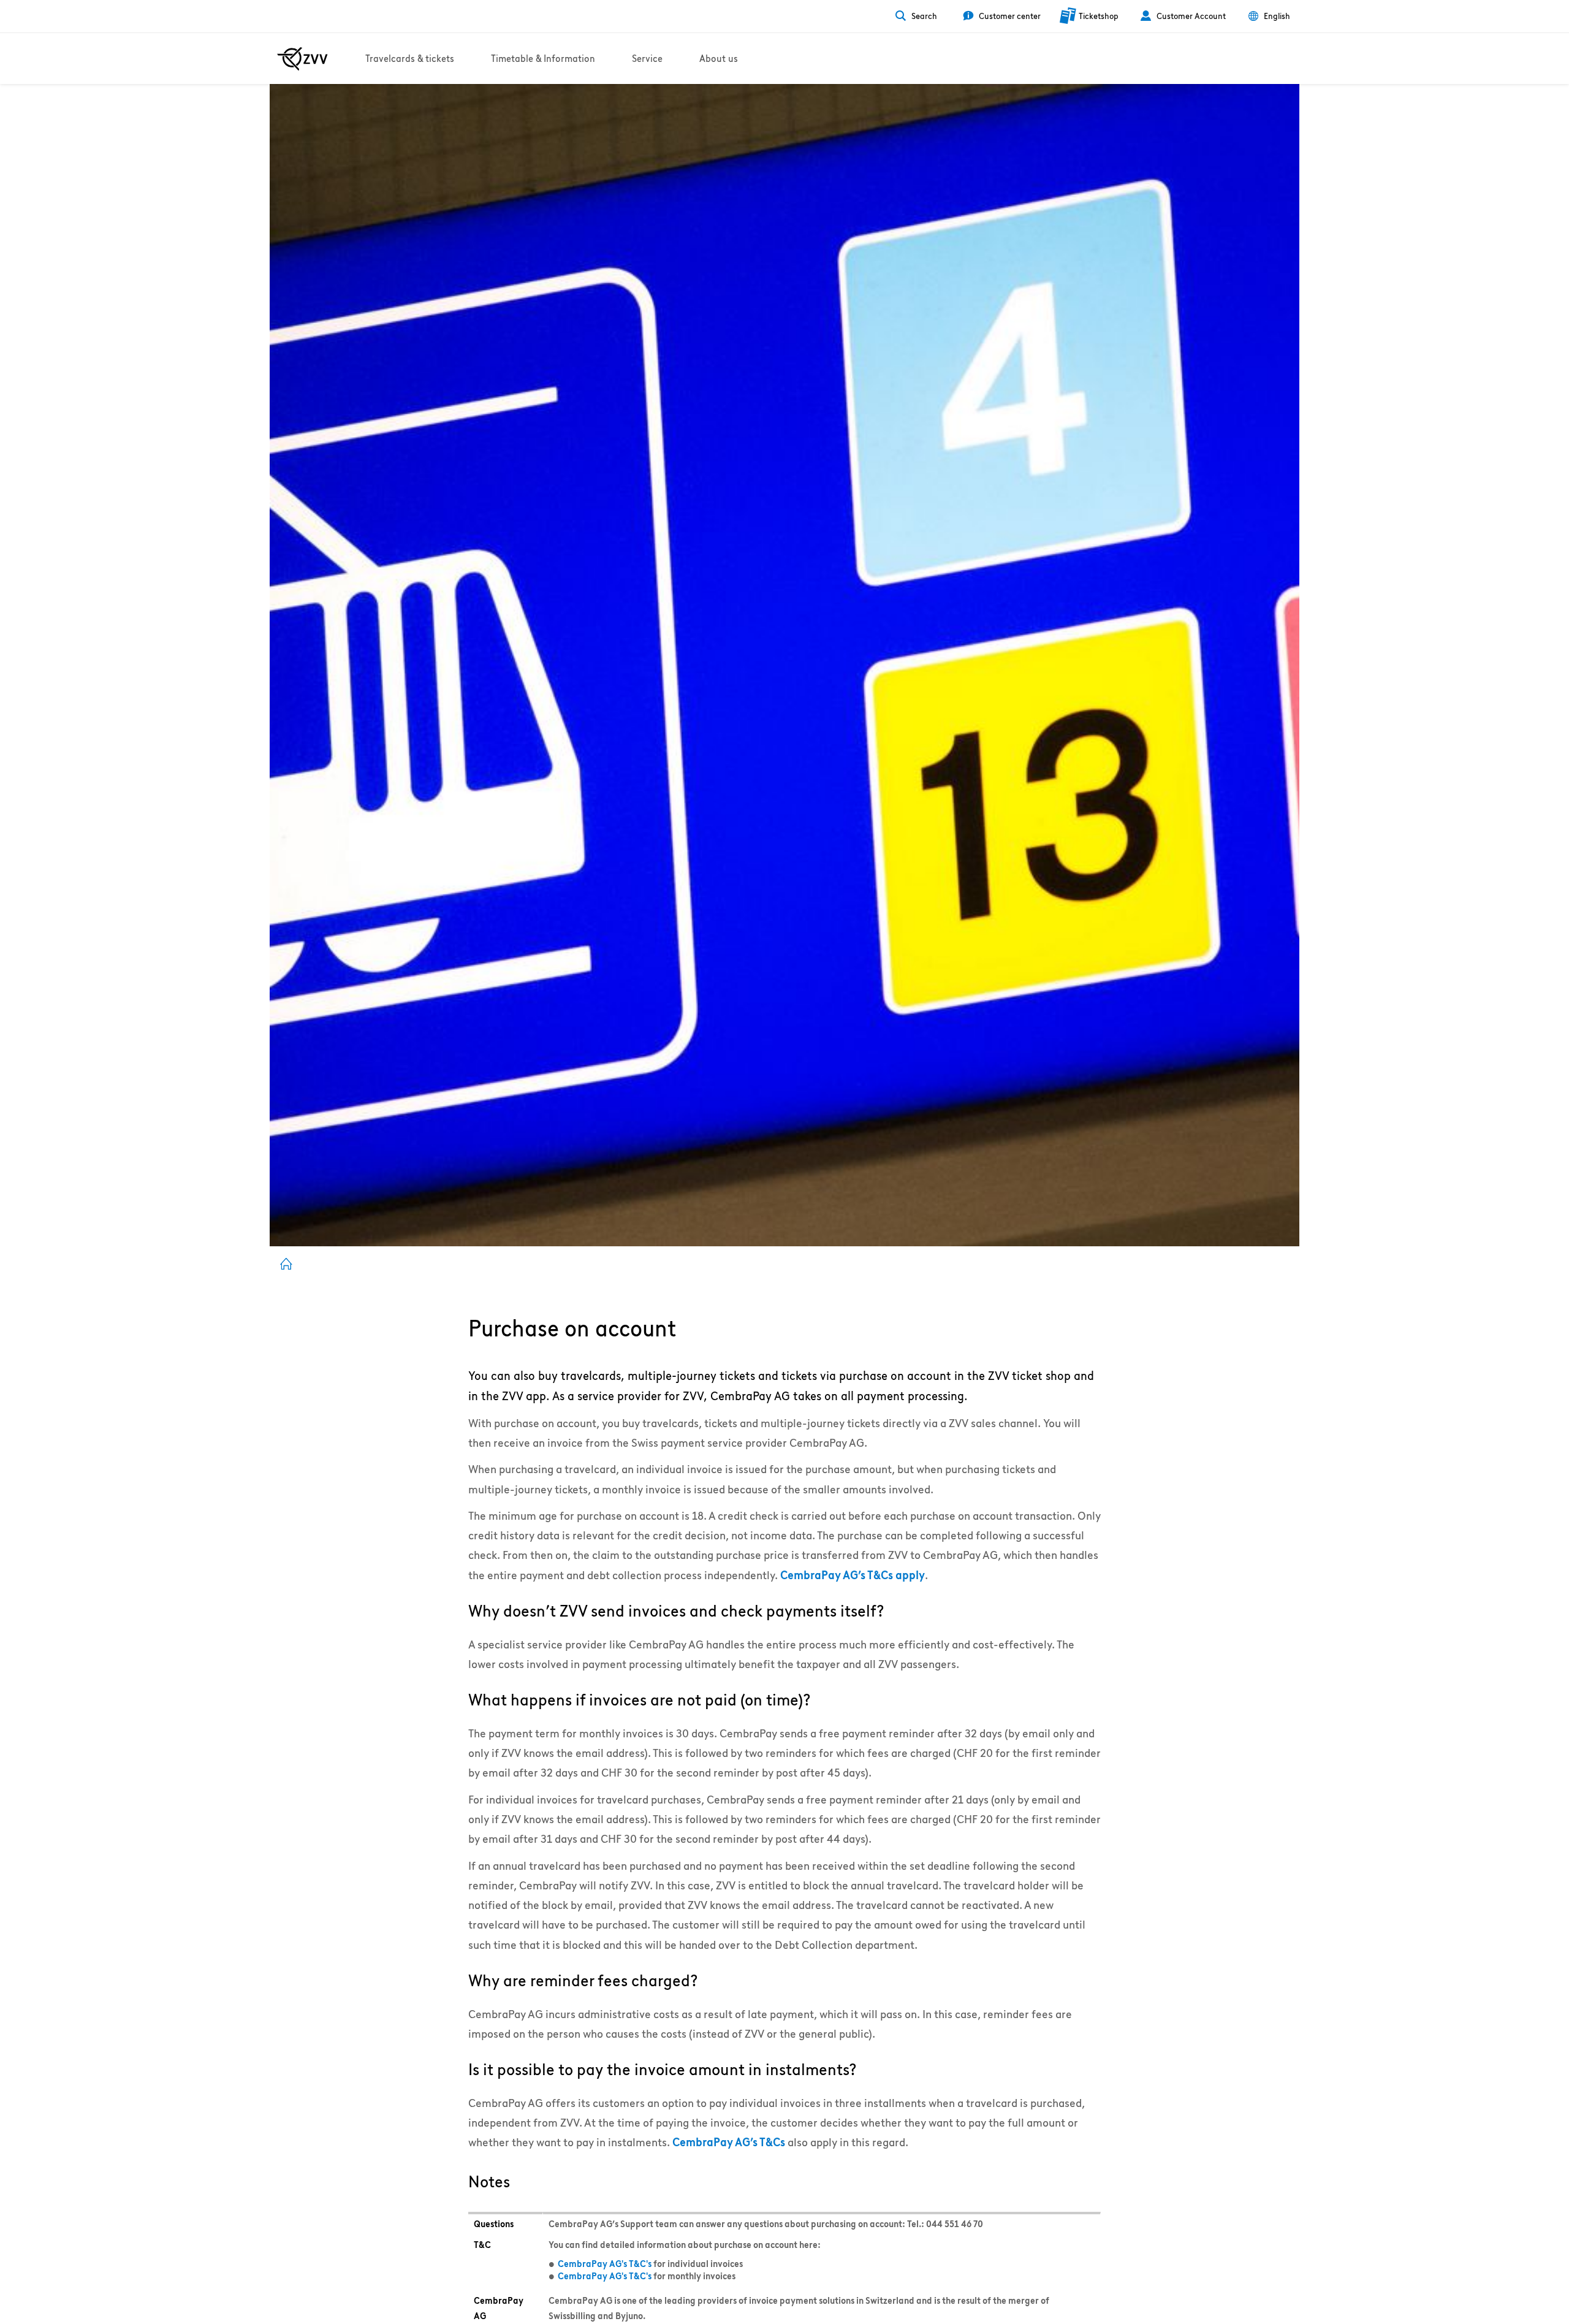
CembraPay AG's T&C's (605, 2264)
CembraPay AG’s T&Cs (729, 2142)
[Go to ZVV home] (302, 59)
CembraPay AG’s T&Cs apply (853, 1575)
